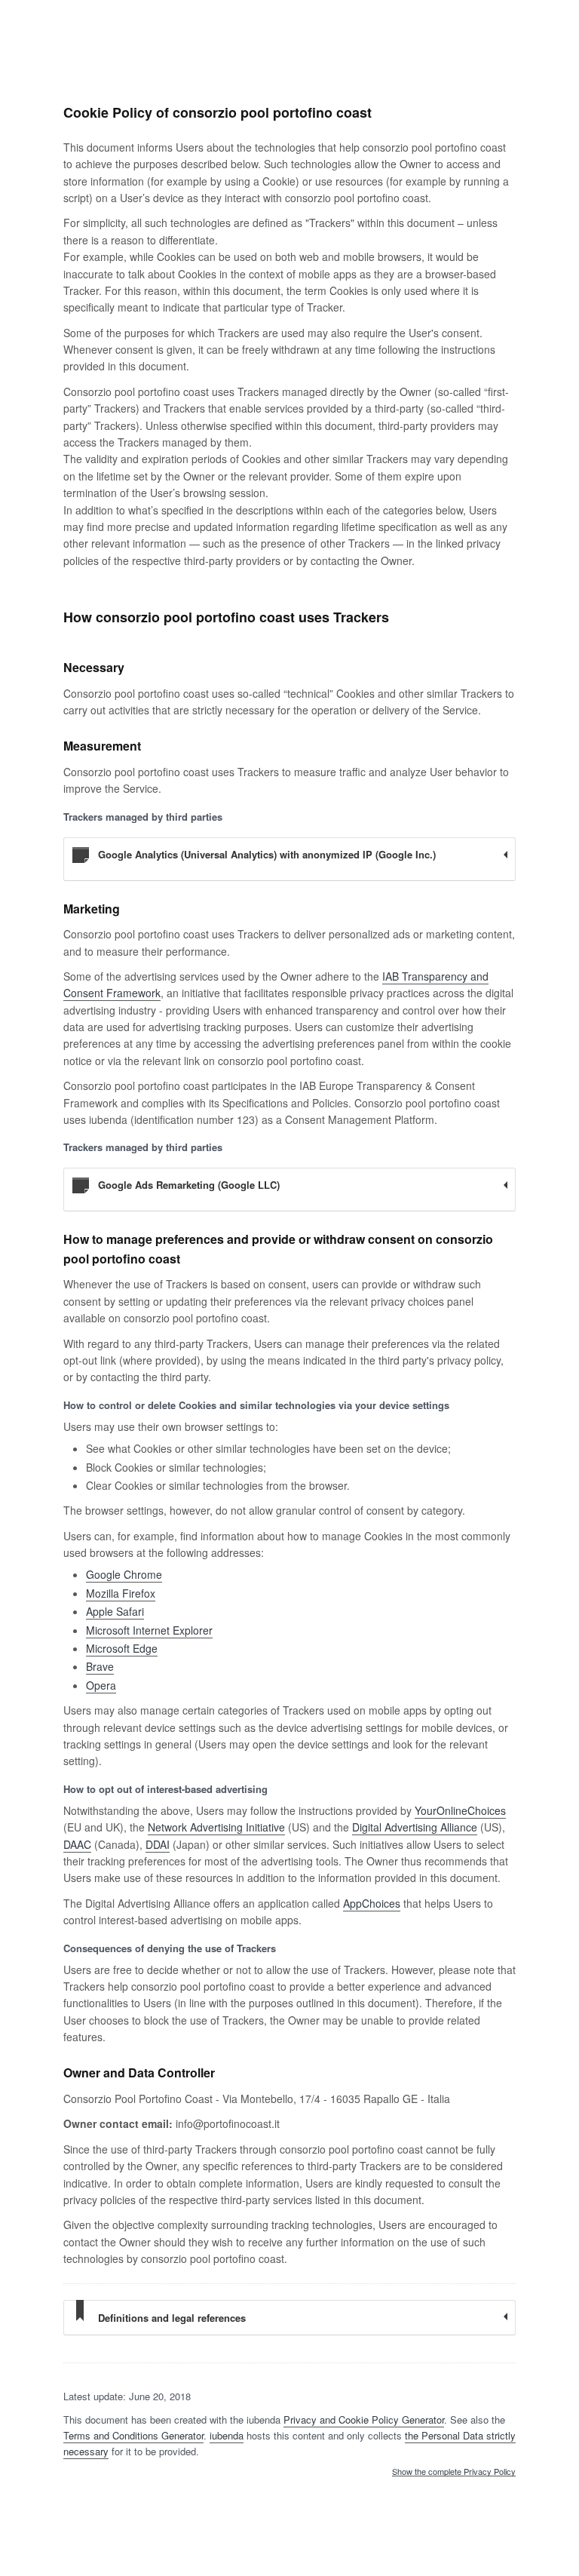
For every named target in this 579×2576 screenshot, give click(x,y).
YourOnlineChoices (460, 1810)
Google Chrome (124, 1574)
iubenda (227, 2435)
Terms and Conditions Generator (133, 2435)
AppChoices (372, 1903)
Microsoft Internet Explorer (149, 1630)
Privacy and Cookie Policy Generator (364, 2419)
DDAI (158, 1844)
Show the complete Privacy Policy (454, 2472)
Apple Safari (115, 1611)
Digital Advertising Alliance (415, 1827)
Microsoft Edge (122, 1648)
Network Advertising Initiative (216, 1827)
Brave (100, 1666)
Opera (101, 1685)
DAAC (77, 1844)
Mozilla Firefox (121, 1593)
